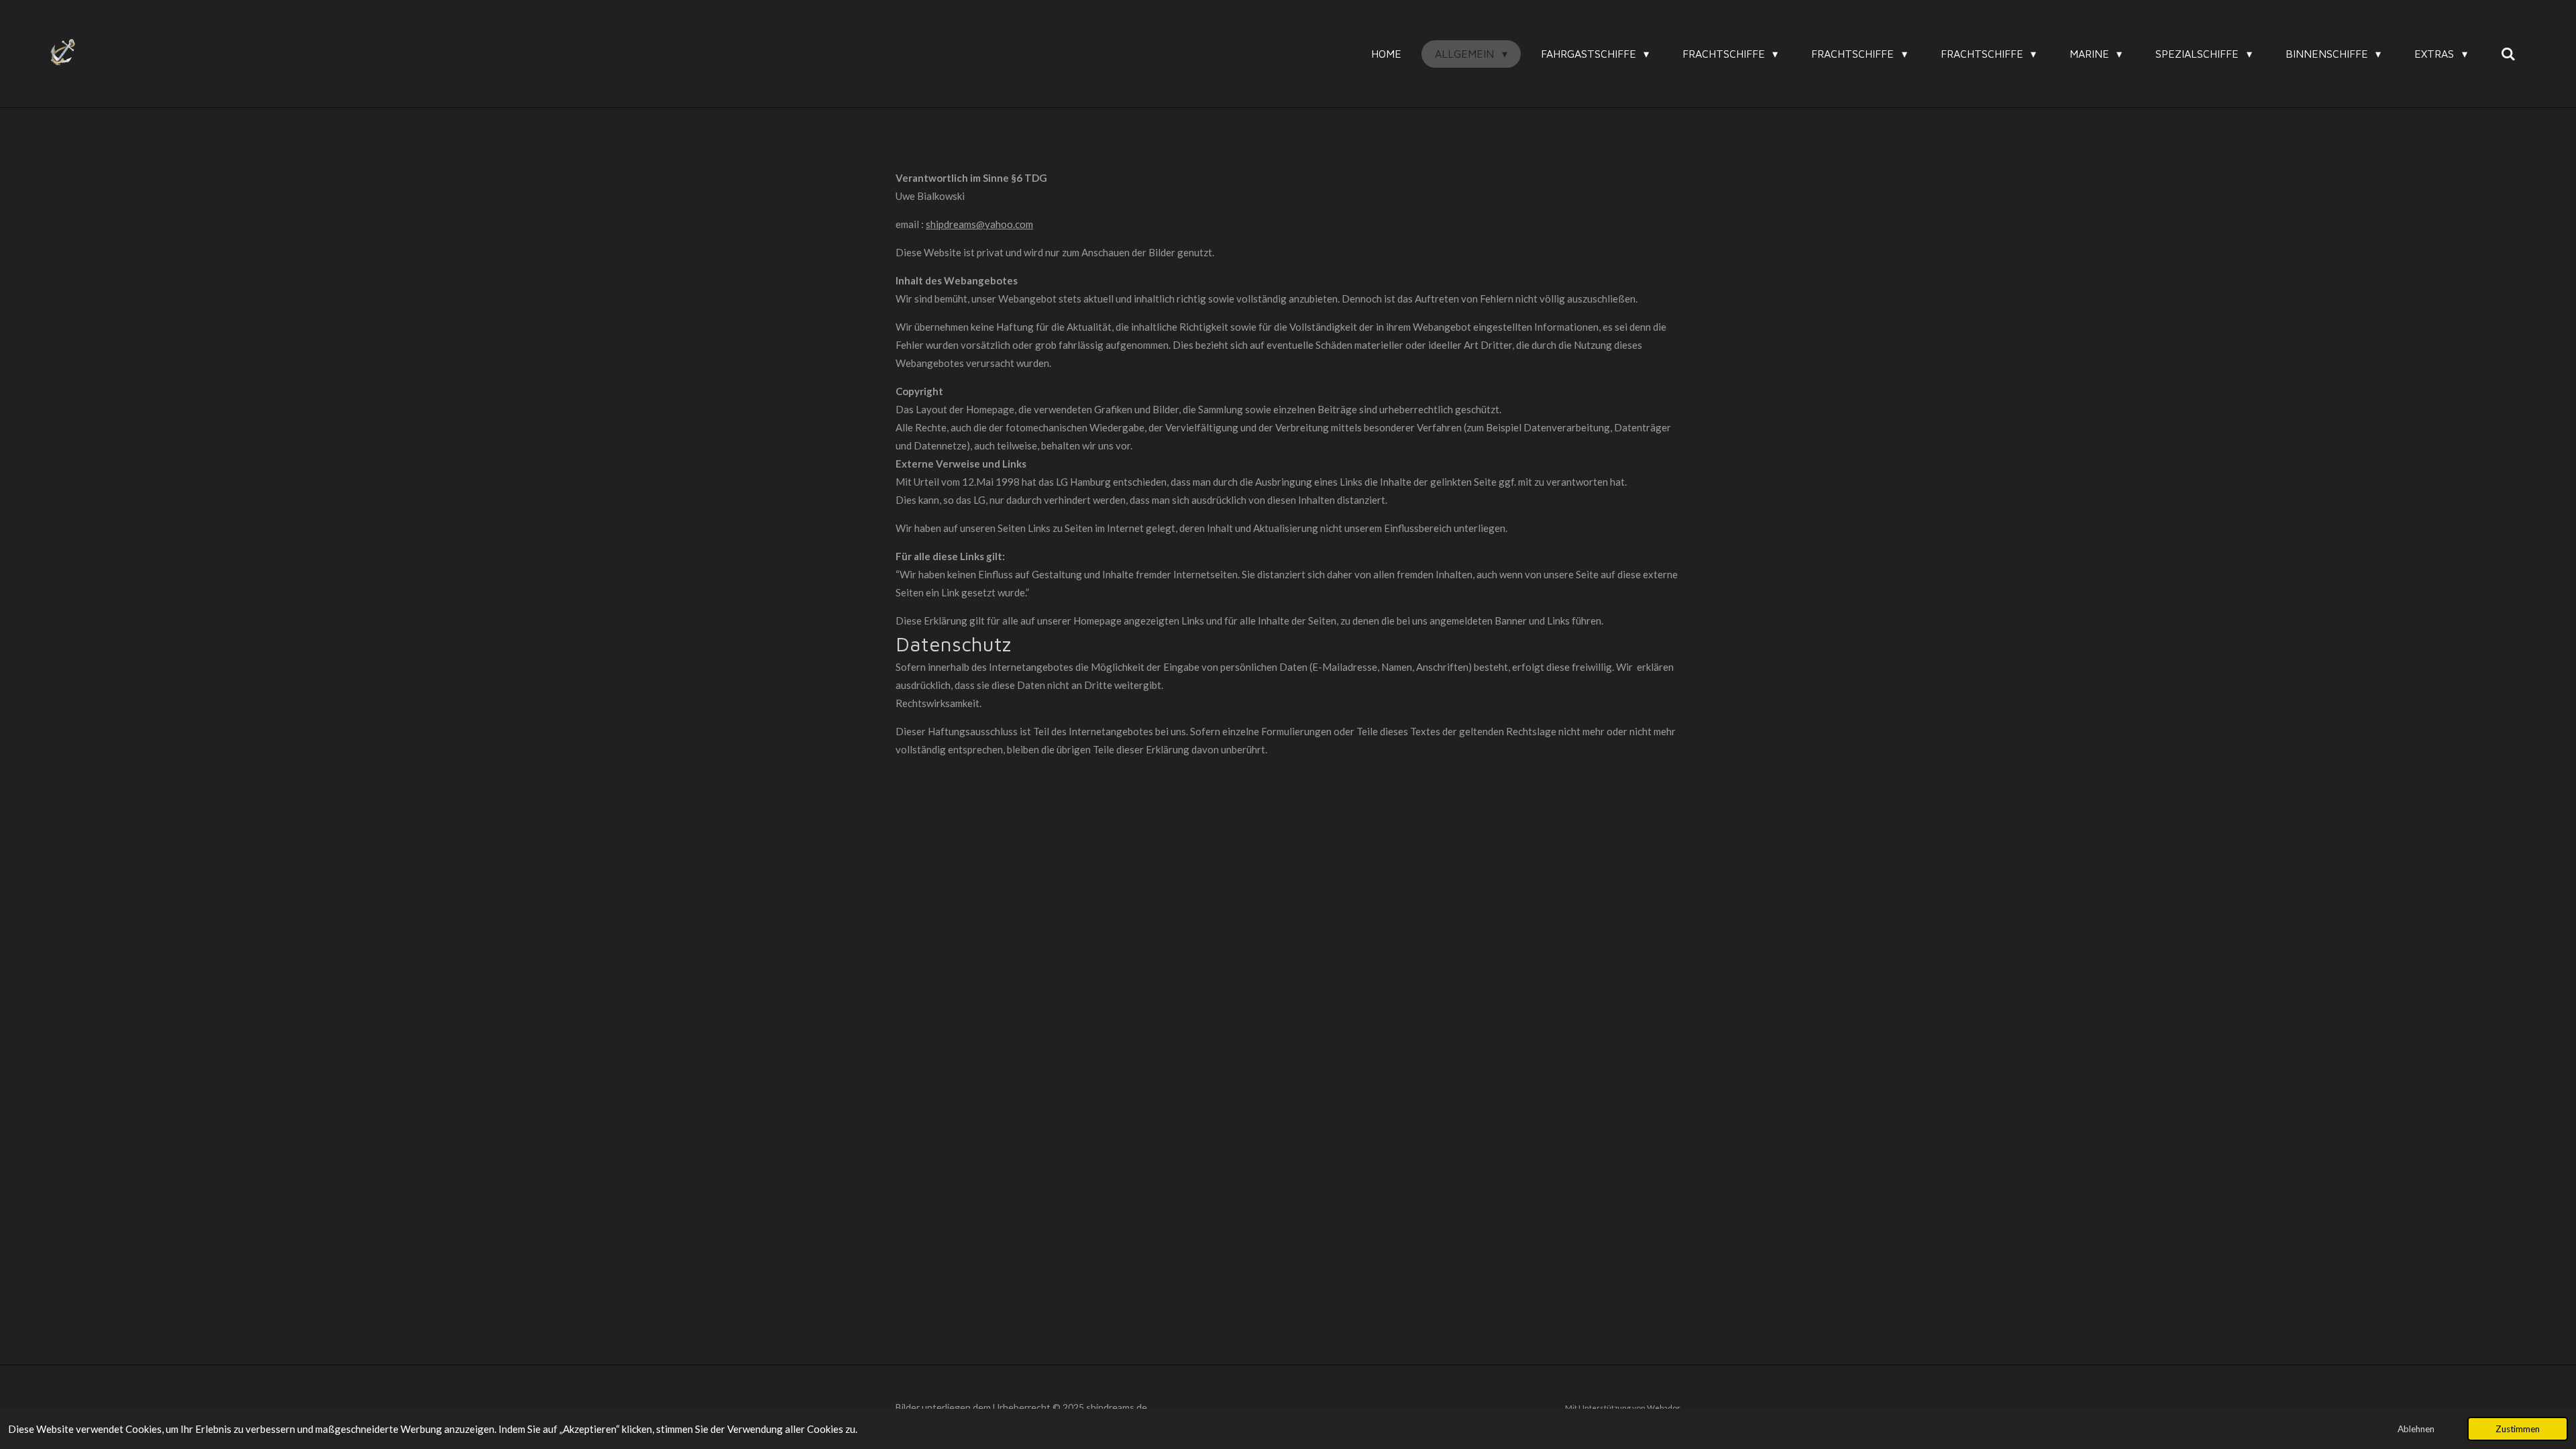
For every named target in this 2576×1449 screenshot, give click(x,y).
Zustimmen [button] (2518, 1429)
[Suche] (2508, 54)
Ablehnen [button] (2416, 1429)
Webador (1664, 1407)
